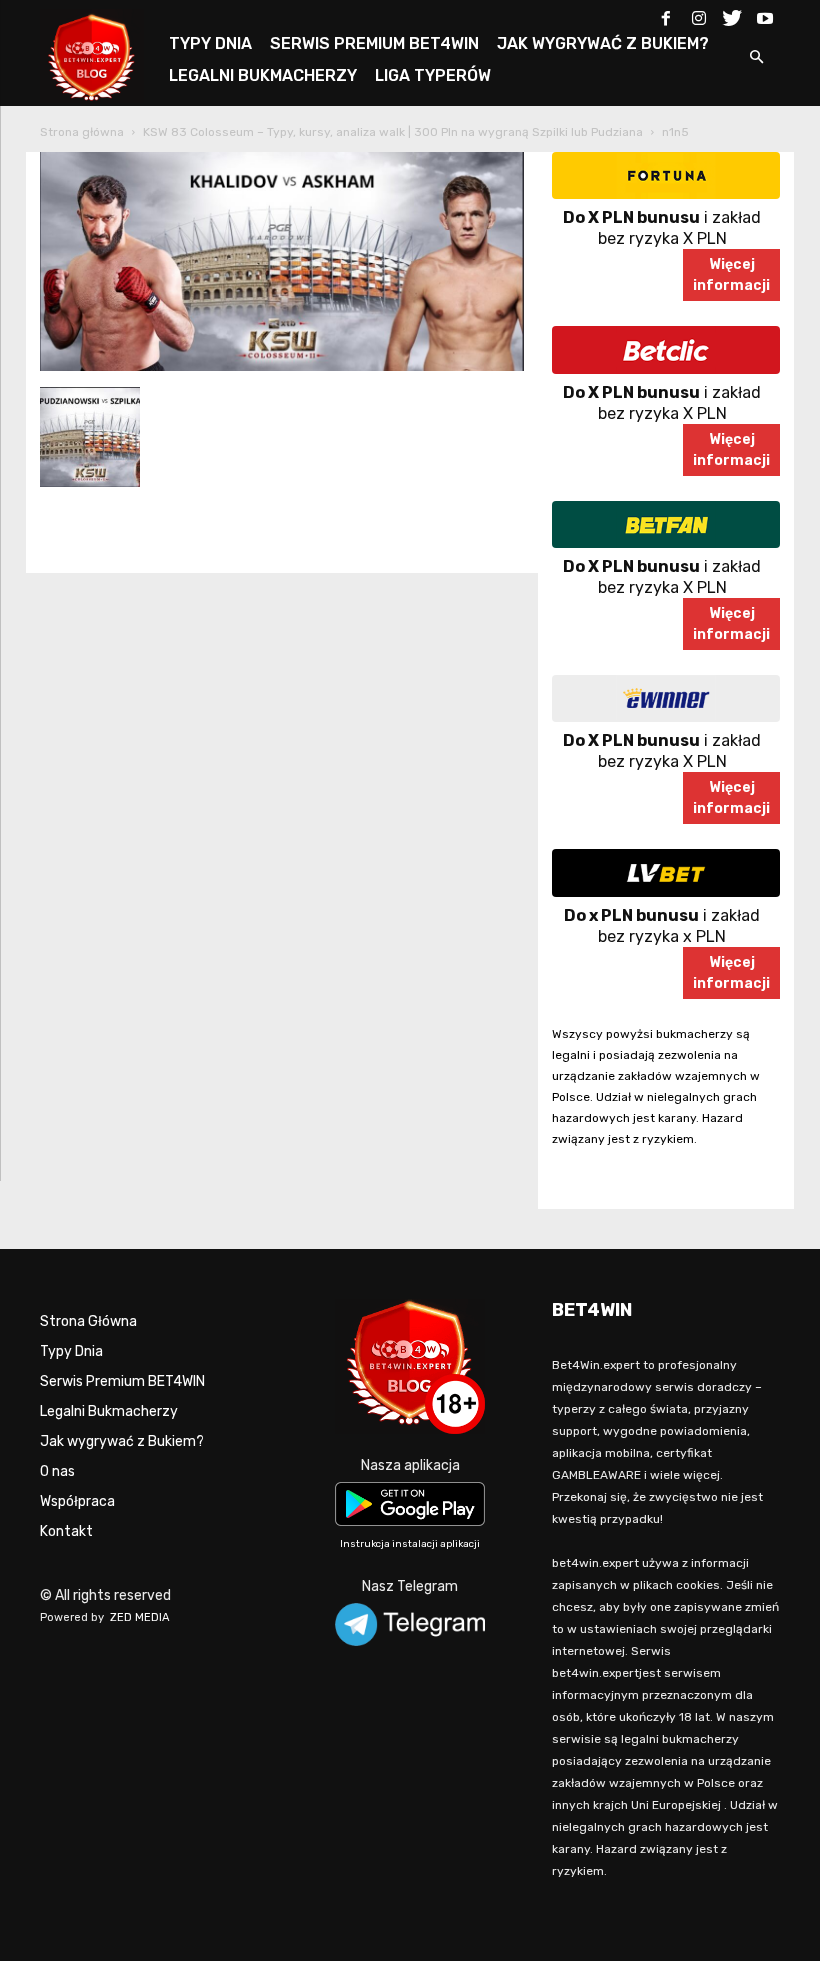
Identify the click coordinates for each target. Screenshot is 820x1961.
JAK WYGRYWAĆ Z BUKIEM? (603, 43)
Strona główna (82, 132)
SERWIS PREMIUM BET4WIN (374, 43)
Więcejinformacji (731, 275)
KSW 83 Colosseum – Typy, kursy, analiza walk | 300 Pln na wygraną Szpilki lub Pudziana (393, 132)
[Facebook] (666, 14)
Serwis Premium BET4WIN (122, 1381)
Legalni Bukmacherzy (109, 1411)
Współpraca (77, 1501)
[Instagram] (699, 14)
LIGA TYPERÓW (433, 75)
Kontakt (66, 1531)
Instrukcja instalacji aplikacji (410, 1544)
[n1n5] (282, 366)
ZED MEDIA (140, 1617)
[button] (756, 58)
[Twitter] (732, 14)
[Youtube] (765, 14)
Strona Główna (88, 1321)
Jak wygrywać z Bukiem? (122, 1441)
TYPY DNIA (210, 43)
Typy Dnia (71, 1351)
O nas (57, 1471)
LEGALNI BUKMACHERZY (263, 75)
